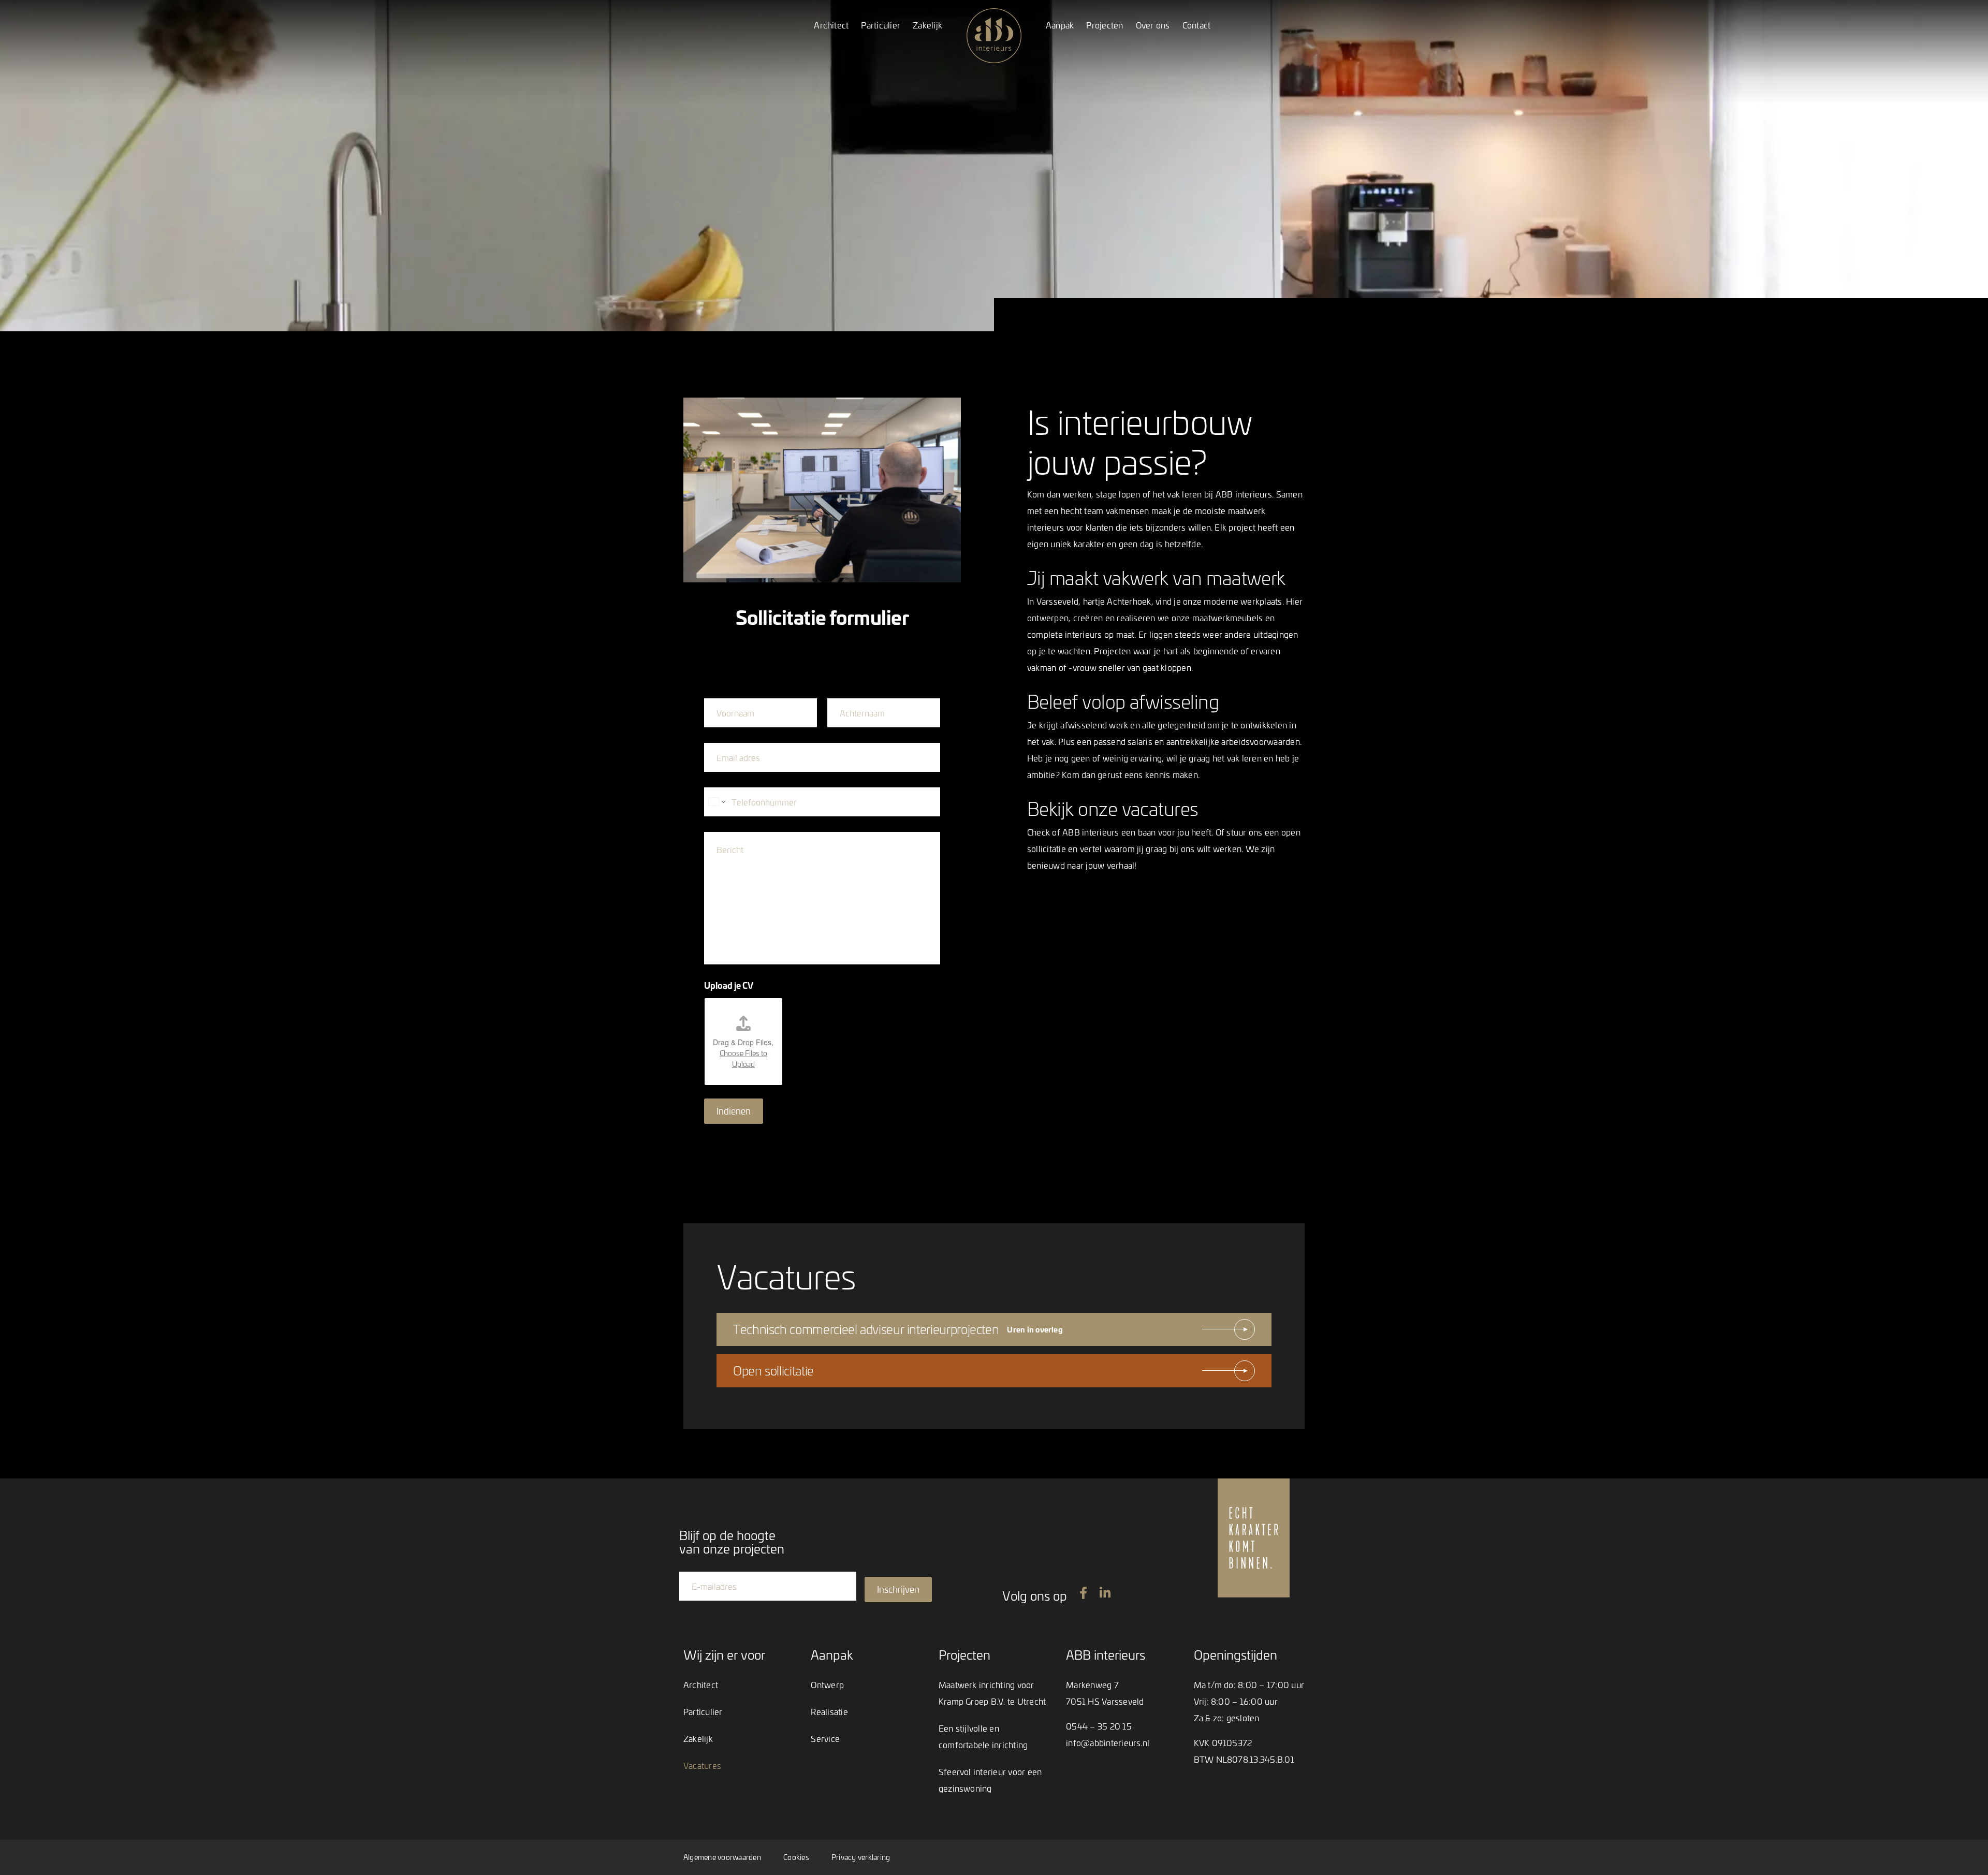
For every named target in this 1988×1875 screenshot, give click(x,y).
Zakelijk (927, 25)
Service (825, 1738)
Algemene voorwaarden (722, 1857)
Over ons (1153, 25)
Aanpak (1060, 25)
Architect (831, 25)
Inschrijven (898, 1589)
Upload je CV (729, 985)
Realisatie (829, 1711)
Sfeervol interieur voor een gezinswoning (990, 1780)
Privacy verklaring (861, 1857)
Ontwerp (827, 1684)
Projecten (1105, 25)
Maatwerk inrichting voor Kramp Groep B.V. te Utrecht (992, 1693)
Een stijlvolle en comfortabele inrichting (983, 1736)
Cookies (796, 1857)
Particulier (881, 25)
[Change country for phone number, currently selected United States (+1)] (716, 802)
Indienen (734, 1111)
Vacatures (702, 1765)
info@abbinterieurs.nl (1108, 1742)
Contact (1197, 25)
